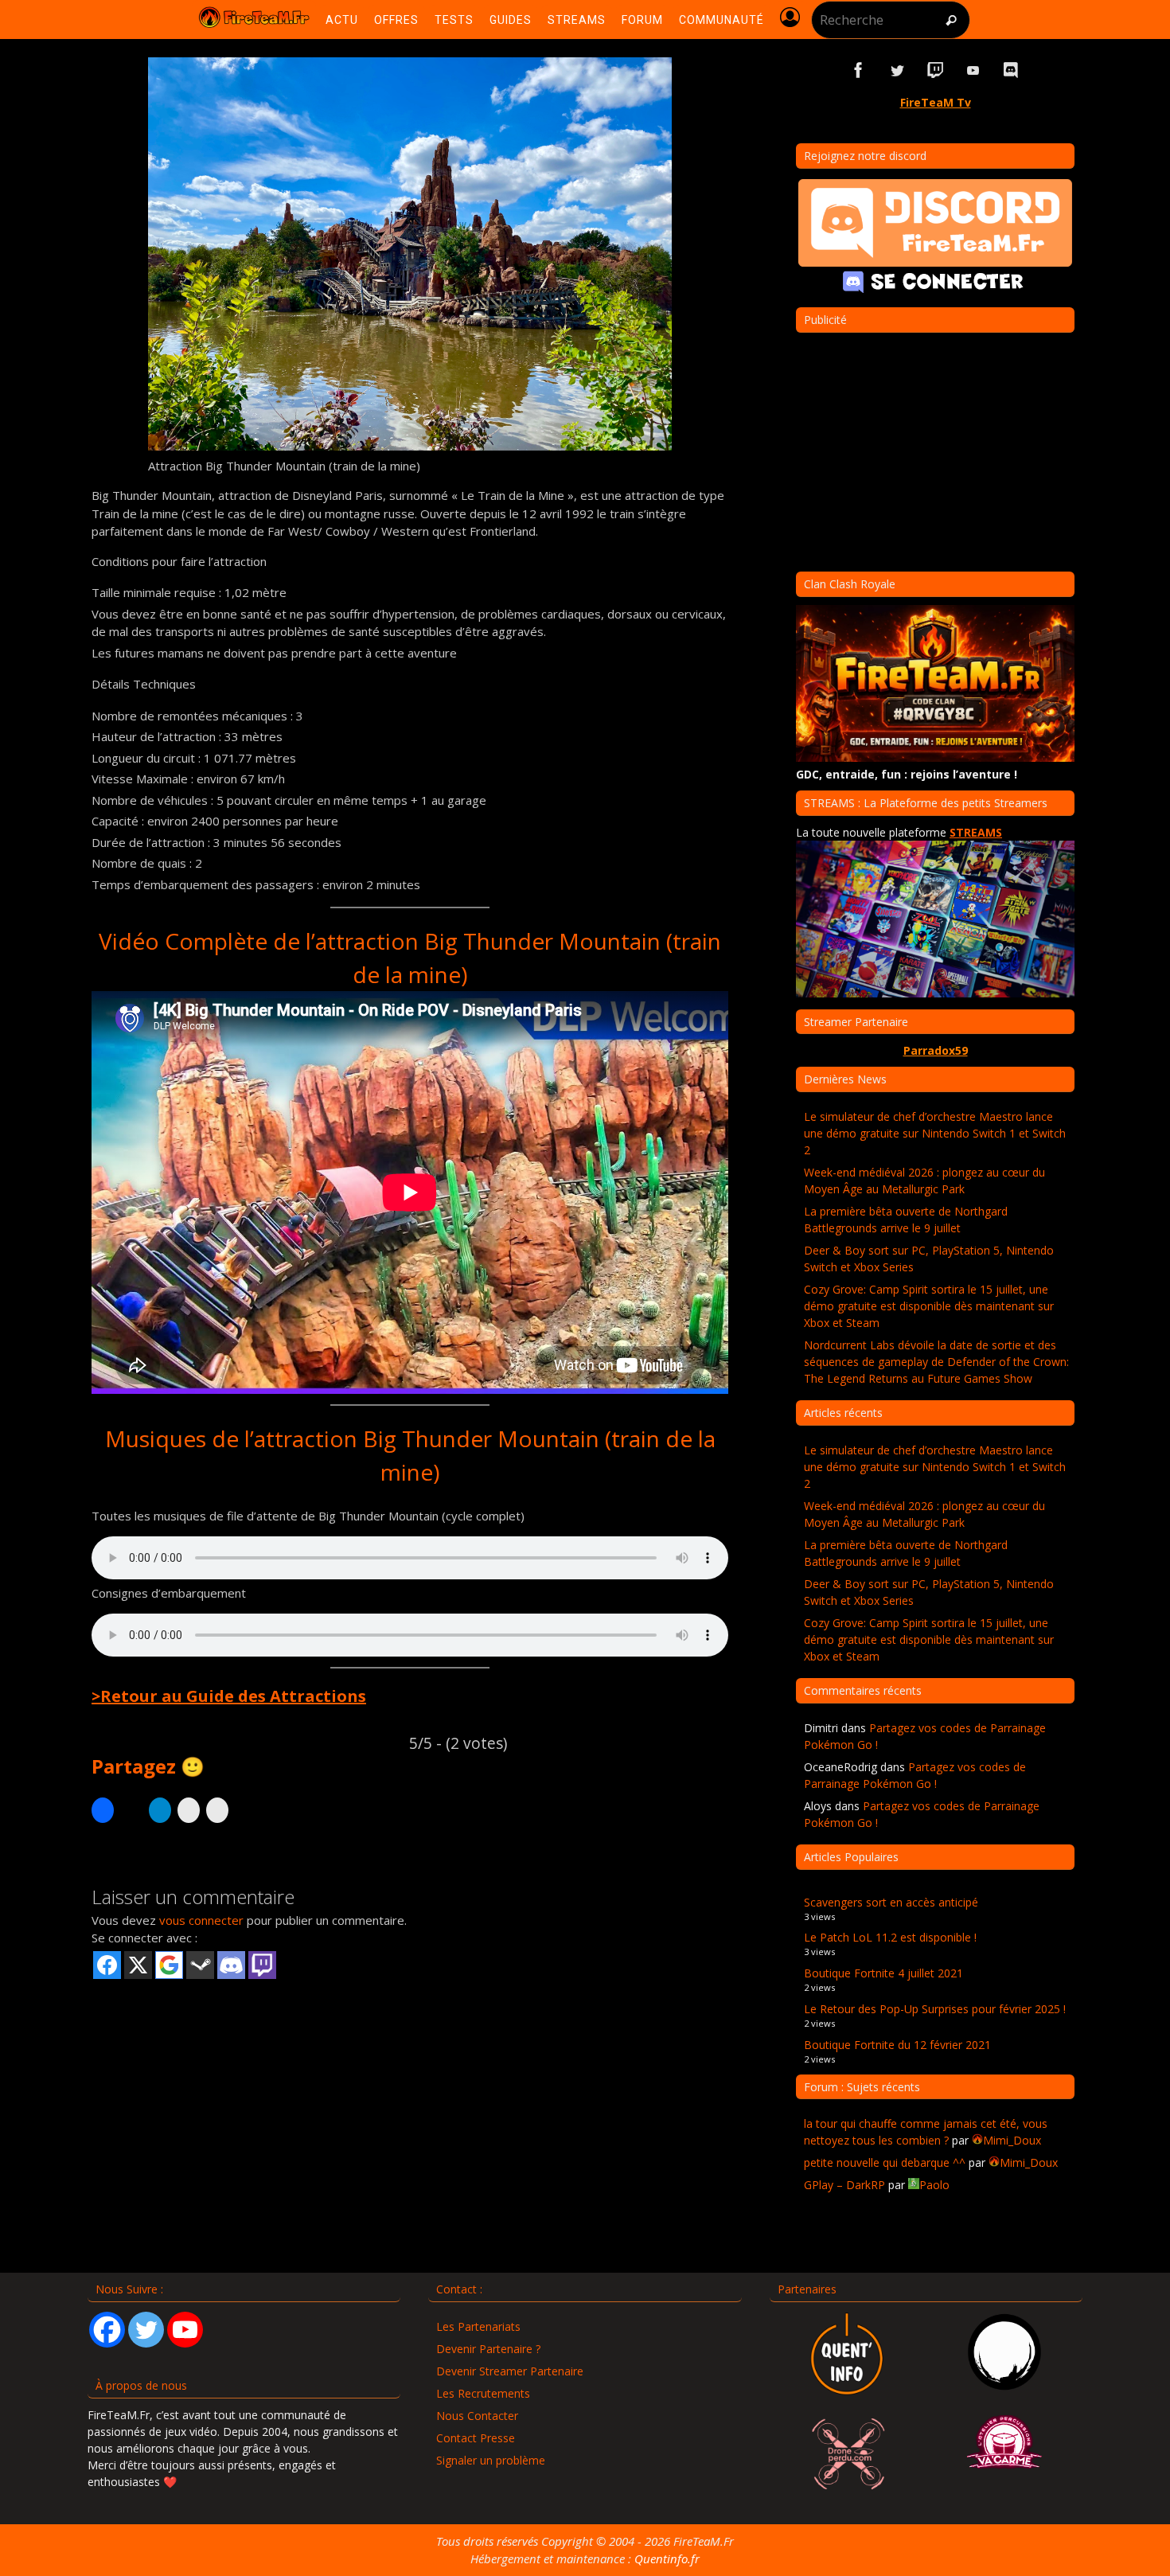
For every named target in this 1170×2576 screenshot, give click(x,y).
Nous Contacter (477, 2416)
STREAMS (976, 832)
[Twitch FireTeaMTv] (935, 70)
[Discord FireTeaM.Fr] (1012, 70)
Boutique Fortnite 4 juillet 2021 (883, 1973)
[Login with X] (138, 1965)
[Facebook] (107, 2330)
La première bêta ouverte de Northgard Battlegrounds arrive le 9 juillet (906, 1220)
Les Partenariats (478, 2326)
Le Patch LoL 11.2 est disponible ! (890, 1937)
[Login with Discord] (231, 1965)
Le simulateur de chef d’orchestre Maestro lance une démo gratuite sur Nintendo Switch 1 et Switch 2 (935, 1133)
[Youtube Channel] (185, 2330)
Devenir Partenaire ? (488, 2349)
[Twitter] (146, 2330)
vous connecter (201, 1920)
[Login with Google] (169, 1965)
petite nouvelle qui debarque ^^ (885, 2162)
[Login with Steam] (200, 1965)
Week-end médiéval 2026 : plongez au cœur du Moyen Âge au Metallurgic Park (924, 1181)
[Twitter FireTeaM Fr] (897, 70)
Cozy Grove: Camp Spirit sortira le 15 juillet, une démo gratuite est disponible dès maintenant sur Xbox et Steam (929, 1306)
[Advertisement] (410, 2105)
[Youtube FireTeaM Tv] (973, 70)
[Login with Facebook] (107, 1965)
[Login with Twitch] (262, 1965)
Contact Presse (476, 2438)
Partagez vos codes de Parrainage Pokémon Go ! (915, 1775)
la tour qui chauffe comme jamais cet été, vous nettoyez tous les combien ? (926, 2132)
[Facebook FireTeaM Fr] (859, 70)
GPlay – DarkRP (844, 2185)
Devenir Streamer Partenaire (510, 2371)
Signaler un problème (491, 2460)
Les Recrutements (483, 2393)
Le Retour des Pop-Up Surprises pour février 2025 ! (935, 2009)
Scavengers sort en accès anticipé (891, 1902)
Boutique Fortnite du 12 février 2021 (897, 2045)
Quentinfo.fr (667, 2558)
